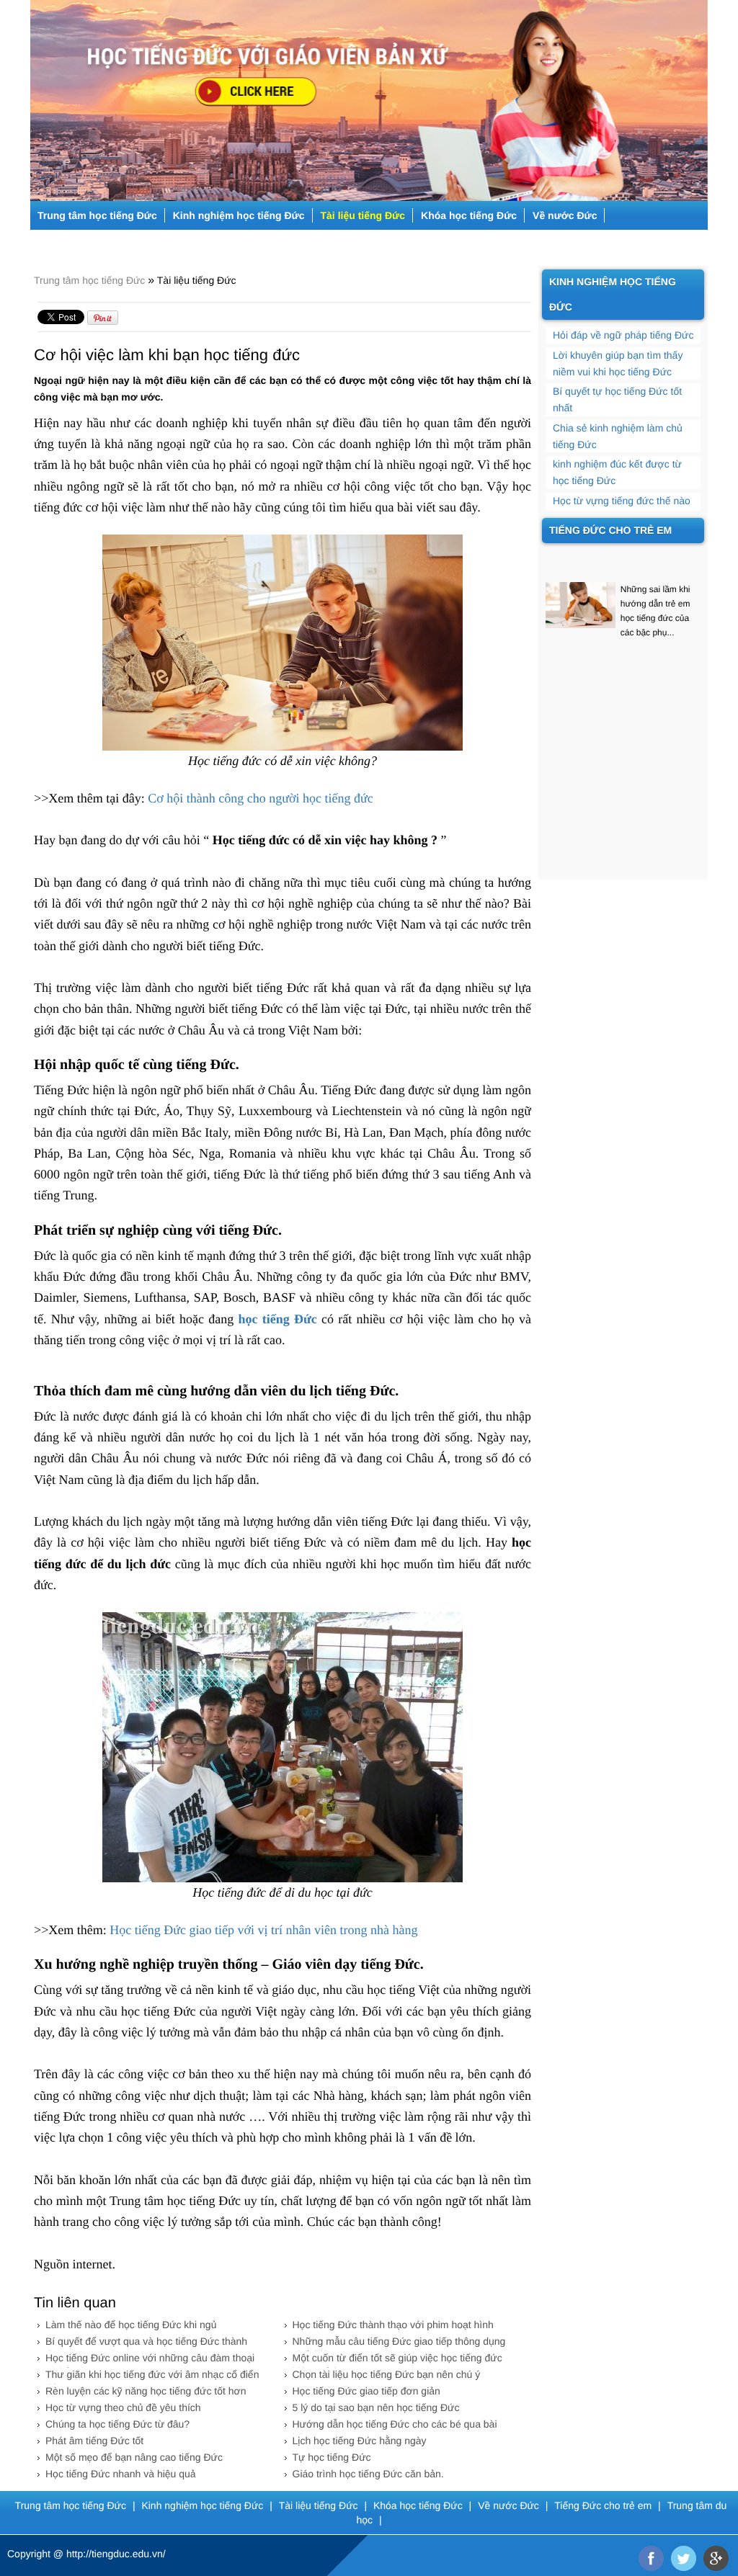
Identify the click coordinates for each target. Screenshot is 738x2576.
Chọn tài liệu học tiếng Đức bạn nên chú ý (387, 2374)
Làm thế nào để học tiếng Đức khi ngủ (131, 2325)
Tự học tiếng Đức (332, 2457)
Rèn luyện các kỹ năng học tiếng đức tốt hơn (146, 2391)
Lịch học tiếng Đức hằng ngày (360, 2441)
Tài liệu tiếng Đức (363, 215)
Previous (39, 95)
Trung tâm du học (199, 244)
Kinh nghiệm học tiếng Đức (239, 215)
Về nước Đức (565, 215)
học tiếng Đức (277, 1319)
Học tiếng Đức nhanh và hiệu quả (121, 2474)
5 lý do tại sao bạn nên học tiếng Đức (376, 2407)
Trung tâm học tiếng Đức (97, 215)
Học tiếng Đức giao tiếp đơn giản (366, 2391)
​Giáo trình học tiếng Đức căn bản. (368, 2474)
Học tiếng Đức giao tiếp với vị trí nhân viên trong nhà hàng (263, 1930)
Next (699, 95)
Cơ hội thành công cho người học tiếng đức (261, 798)
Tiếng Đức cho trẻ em (89, 244)
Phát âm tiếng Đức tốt (94, 2441)
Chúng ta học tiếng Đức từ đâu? (117, 2424)
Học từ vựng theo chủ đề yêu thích (123, 2407)
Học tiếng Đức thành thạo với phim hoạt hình (393, 2325)
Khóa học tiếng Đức (469, 215)
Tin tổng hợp (288, 244)
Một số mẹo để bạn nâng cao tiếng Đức (134, 2457)
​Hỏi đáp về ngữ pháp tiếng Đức (623, 335)
